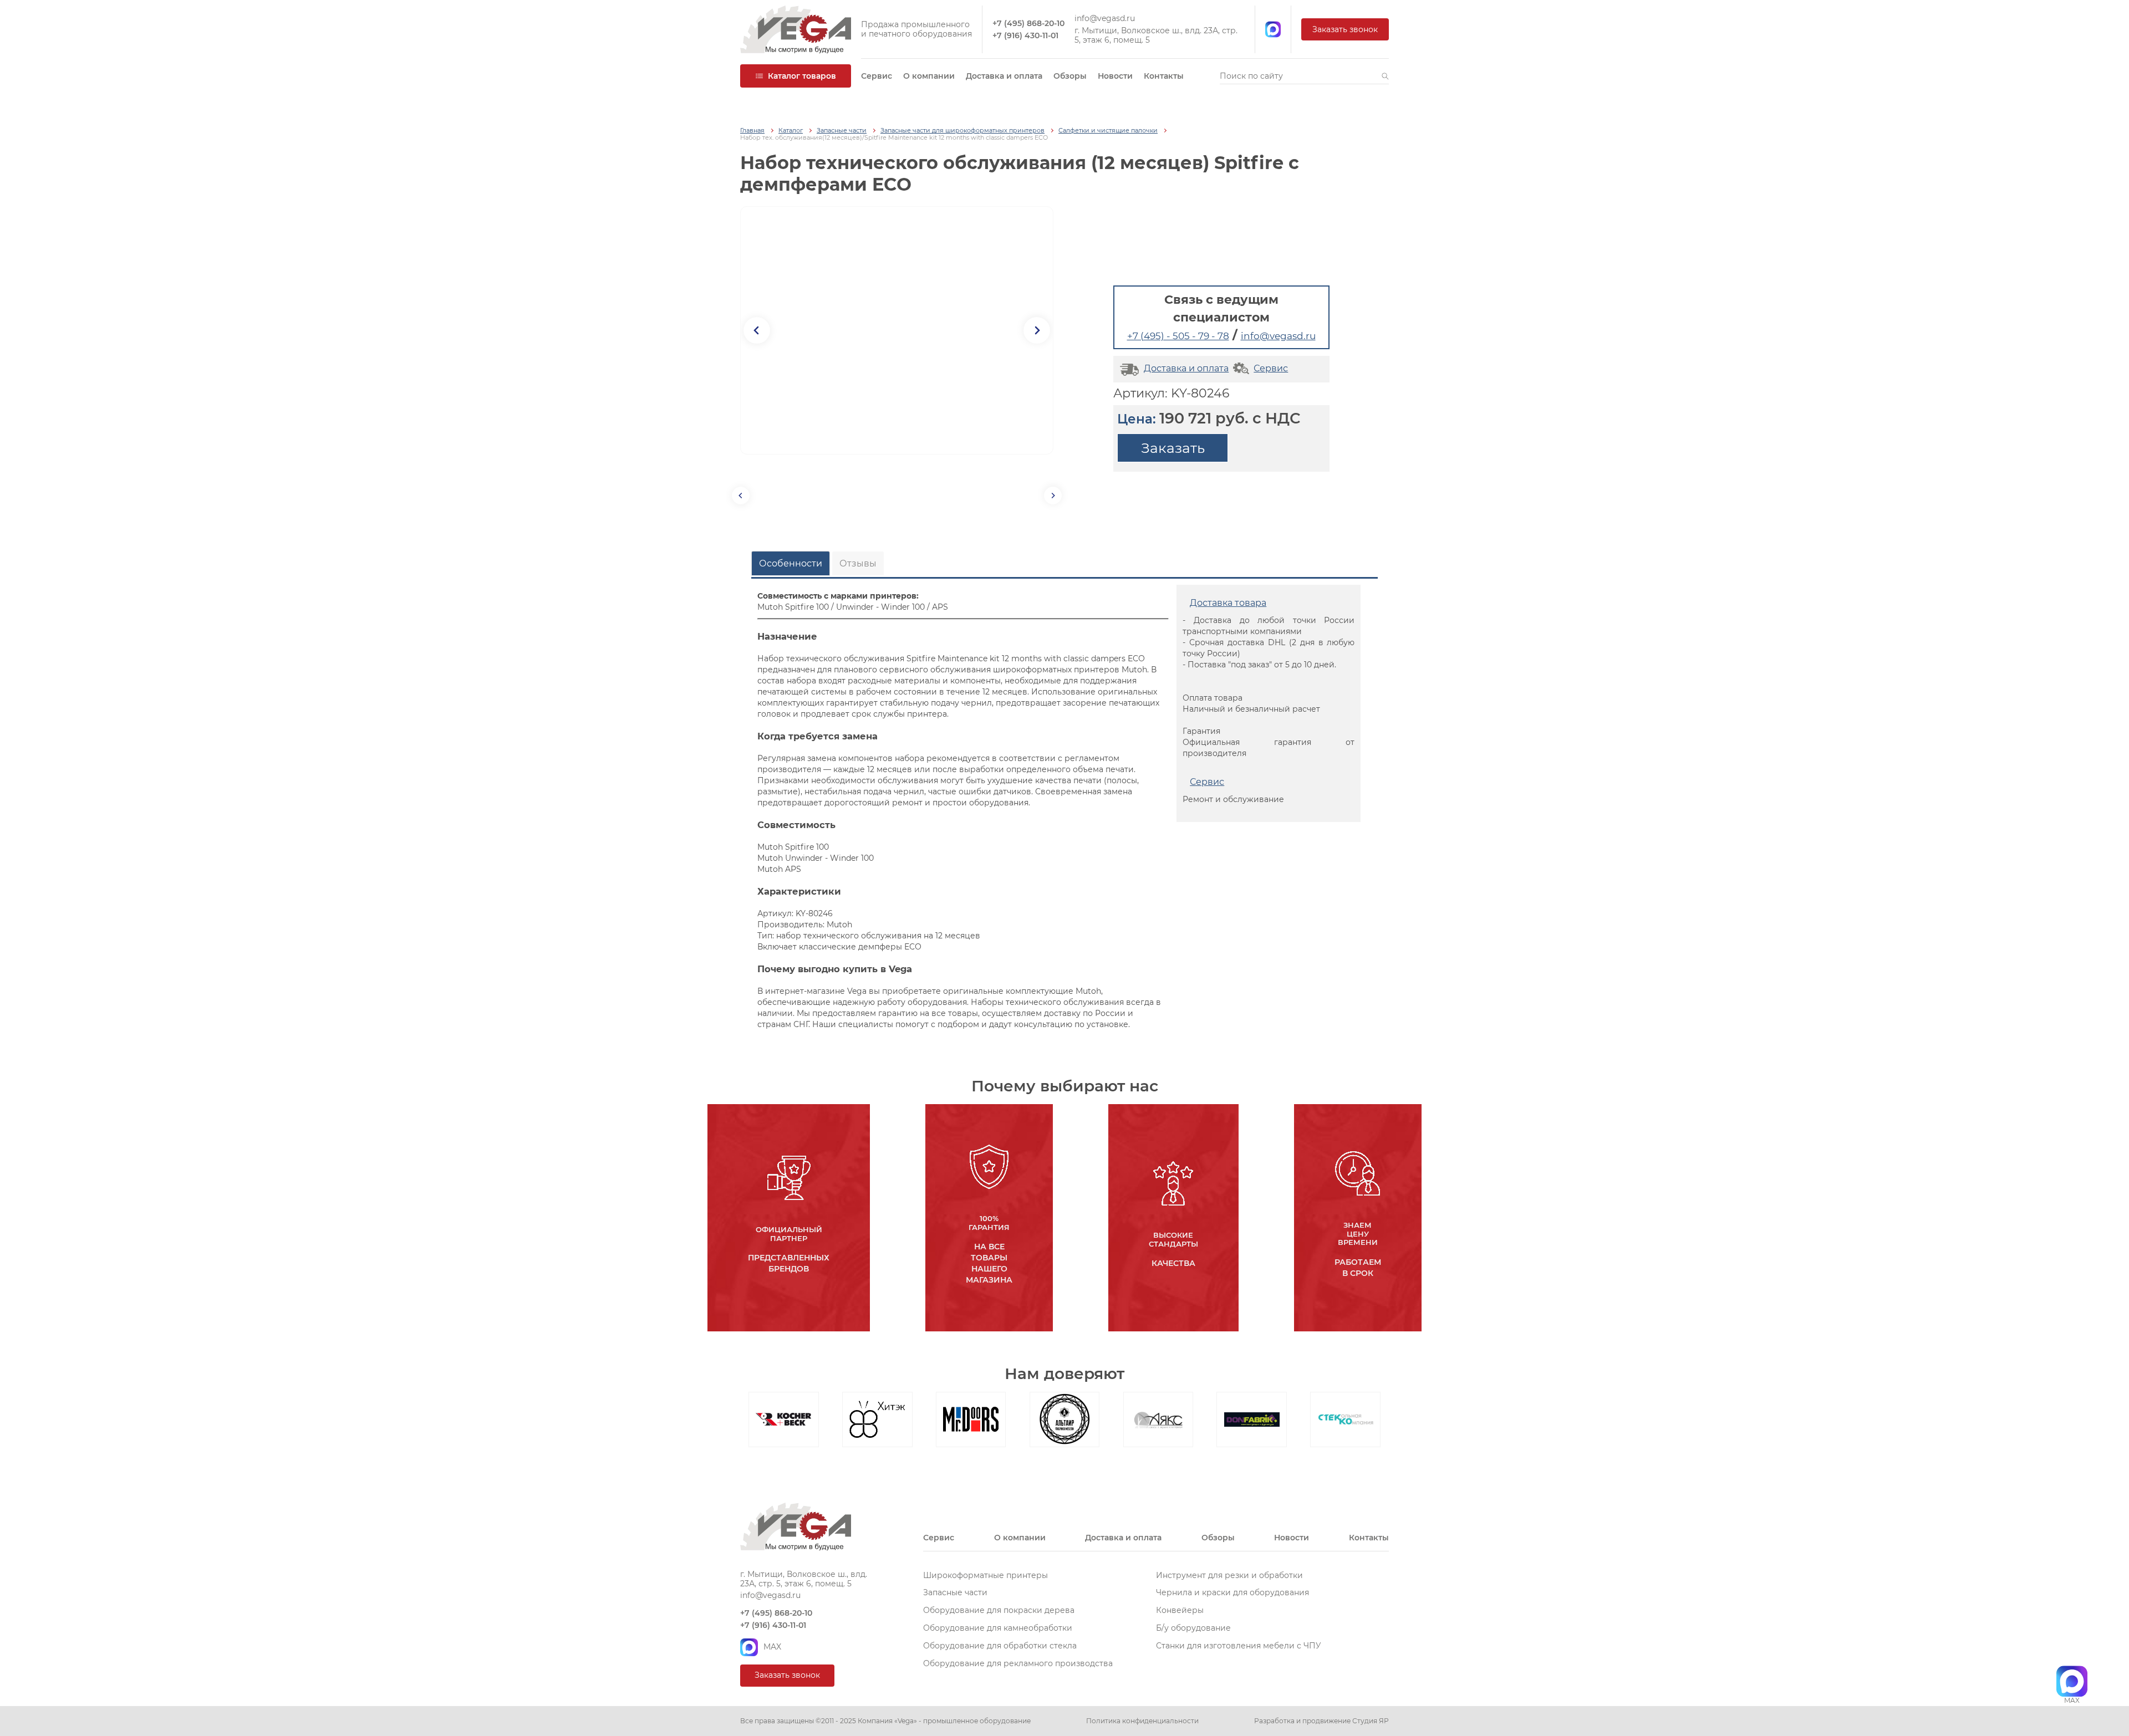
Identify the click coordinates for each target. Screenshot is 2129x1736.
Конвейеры (1180, 1610)
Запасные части (842, 131)
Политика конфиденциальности (1142, 1721)
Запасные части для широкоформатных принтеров (962, 131)
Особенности (791, 563)
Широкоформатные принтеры (985, 1575)
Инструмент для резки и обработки (1229, 1575)
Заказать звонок (1345, 29)
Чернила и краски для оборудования (1232, 1592)
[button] (1385, 76)
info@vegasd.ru (1105, 19)
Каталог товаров (802, 76)
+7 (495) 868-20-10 (1028, 24)
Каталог (791, 131)
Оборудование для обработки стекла (1000, 1646)
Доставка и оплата (1004, 76)
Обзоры (1070, 76)
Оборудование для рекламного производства (1018, 1663)
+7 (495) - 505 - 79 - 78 (1178, 336)
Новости (1115, 76)
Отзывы (858, 563)
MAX (772, 1647)
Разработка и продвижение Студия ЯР (1321, 1721)
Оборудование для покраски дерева (999, 1610)
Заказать (1173, 448)
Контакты (1164, 76)
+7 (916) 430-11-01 (1025, 36)
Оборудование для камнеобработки (998, 1628)
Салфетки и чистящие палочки (1108, 131)
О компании (929, 76)
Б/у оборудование (1193, 1628)
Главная (752, 131)
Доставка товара (1228, 603)
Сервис (877, 76)
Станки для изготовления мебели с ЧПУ (1239, 1646)
